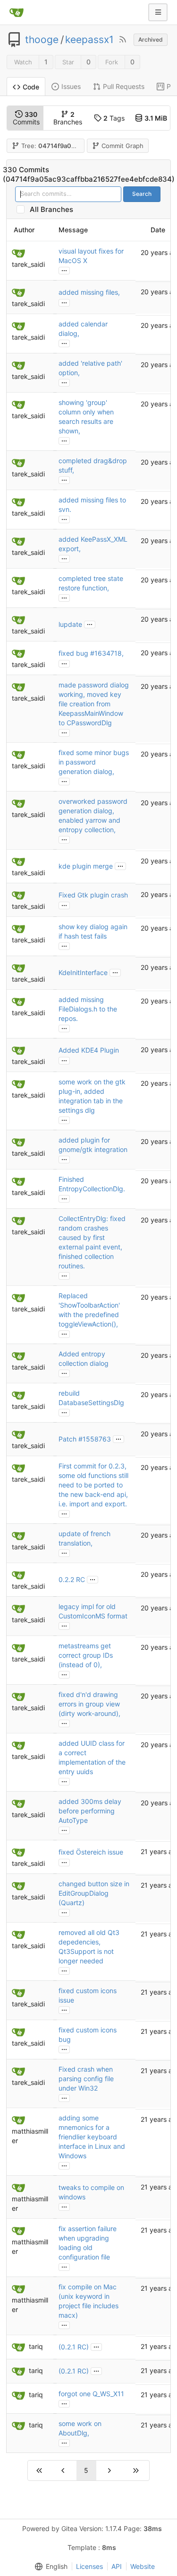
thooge (42, 40)
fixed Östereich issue (91, 1852)
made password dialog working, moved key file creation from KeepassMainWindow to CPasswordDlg (94, 704)
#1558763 (95, 1439)
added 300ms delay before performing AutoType (90, 1811)
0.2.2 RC (72, 1579)
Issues (71, 86)
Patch (68, 1439)
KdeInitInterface (83, 972)
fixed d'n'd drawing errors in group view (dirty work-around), (89, 1704)
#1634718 (106, 653)
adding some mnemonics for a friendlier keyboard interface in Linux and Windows (92, 2137)
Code (31, 87)
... (64, 270)
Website (143, 2566)
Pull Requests (124, 86)
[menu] (49, 2567)
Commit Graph (122, 146)
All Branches (54, 209)
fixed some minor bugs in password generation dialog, (94, 762)
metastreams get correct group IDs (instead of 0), (86, 1655)
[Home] (17, 12)
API (117, 2566)
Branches (68, 118)
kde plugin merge (86, 866)
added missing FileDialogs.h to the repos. (88, 1009)
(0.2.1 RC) (74, 2347)
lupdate (70, 624)
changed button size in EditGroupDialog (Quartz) (94, 1893)
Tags (114, 118)
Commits (26, 118)
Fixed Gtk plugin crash (93, 895)
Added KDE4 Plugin (89, 1050)
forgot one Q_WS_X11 (91, 2394)
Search (142, 194)
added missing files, (89, 292)
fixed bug (74, 653)
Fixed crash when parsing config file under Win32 (86, 2079)
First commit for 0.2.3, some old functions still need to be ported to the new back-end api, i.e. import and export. (93, 1485)
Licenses (89, 2566)
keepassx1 (89, 40)
